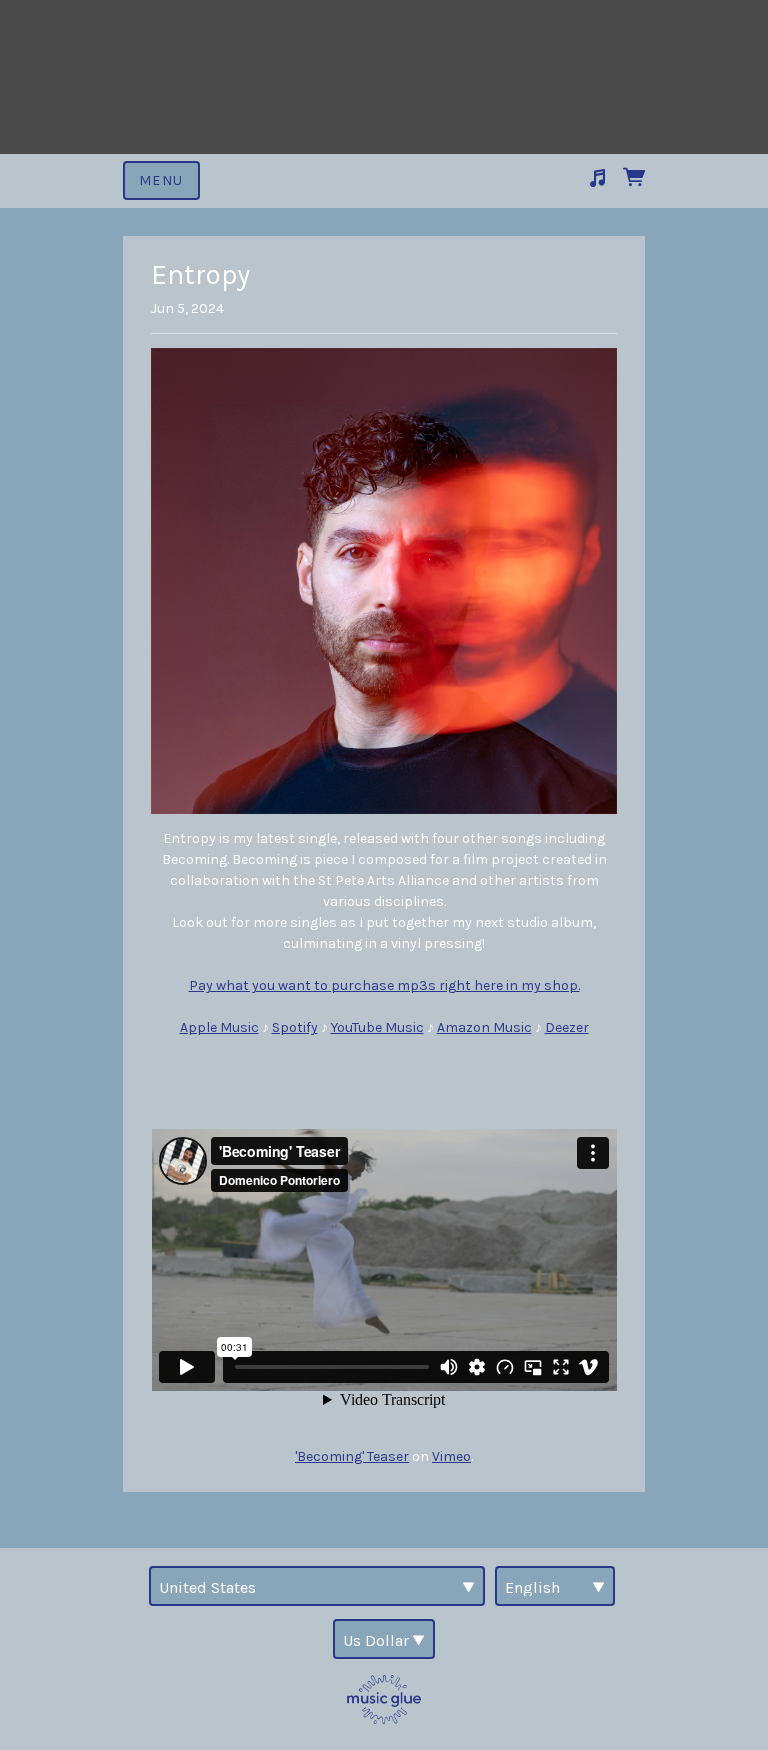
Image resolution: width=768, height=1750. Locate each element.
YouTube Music (377, 1027)
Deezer (567, 1027)
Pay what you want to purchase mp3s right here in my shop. (384, 985)
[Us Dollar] (384, 1639)
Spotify (295, 1027)
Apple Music (219, 1027)
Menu (161, 180)
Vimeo (451, 1456)
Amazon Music (484, 1027)
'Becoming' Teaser (352, 1456)
